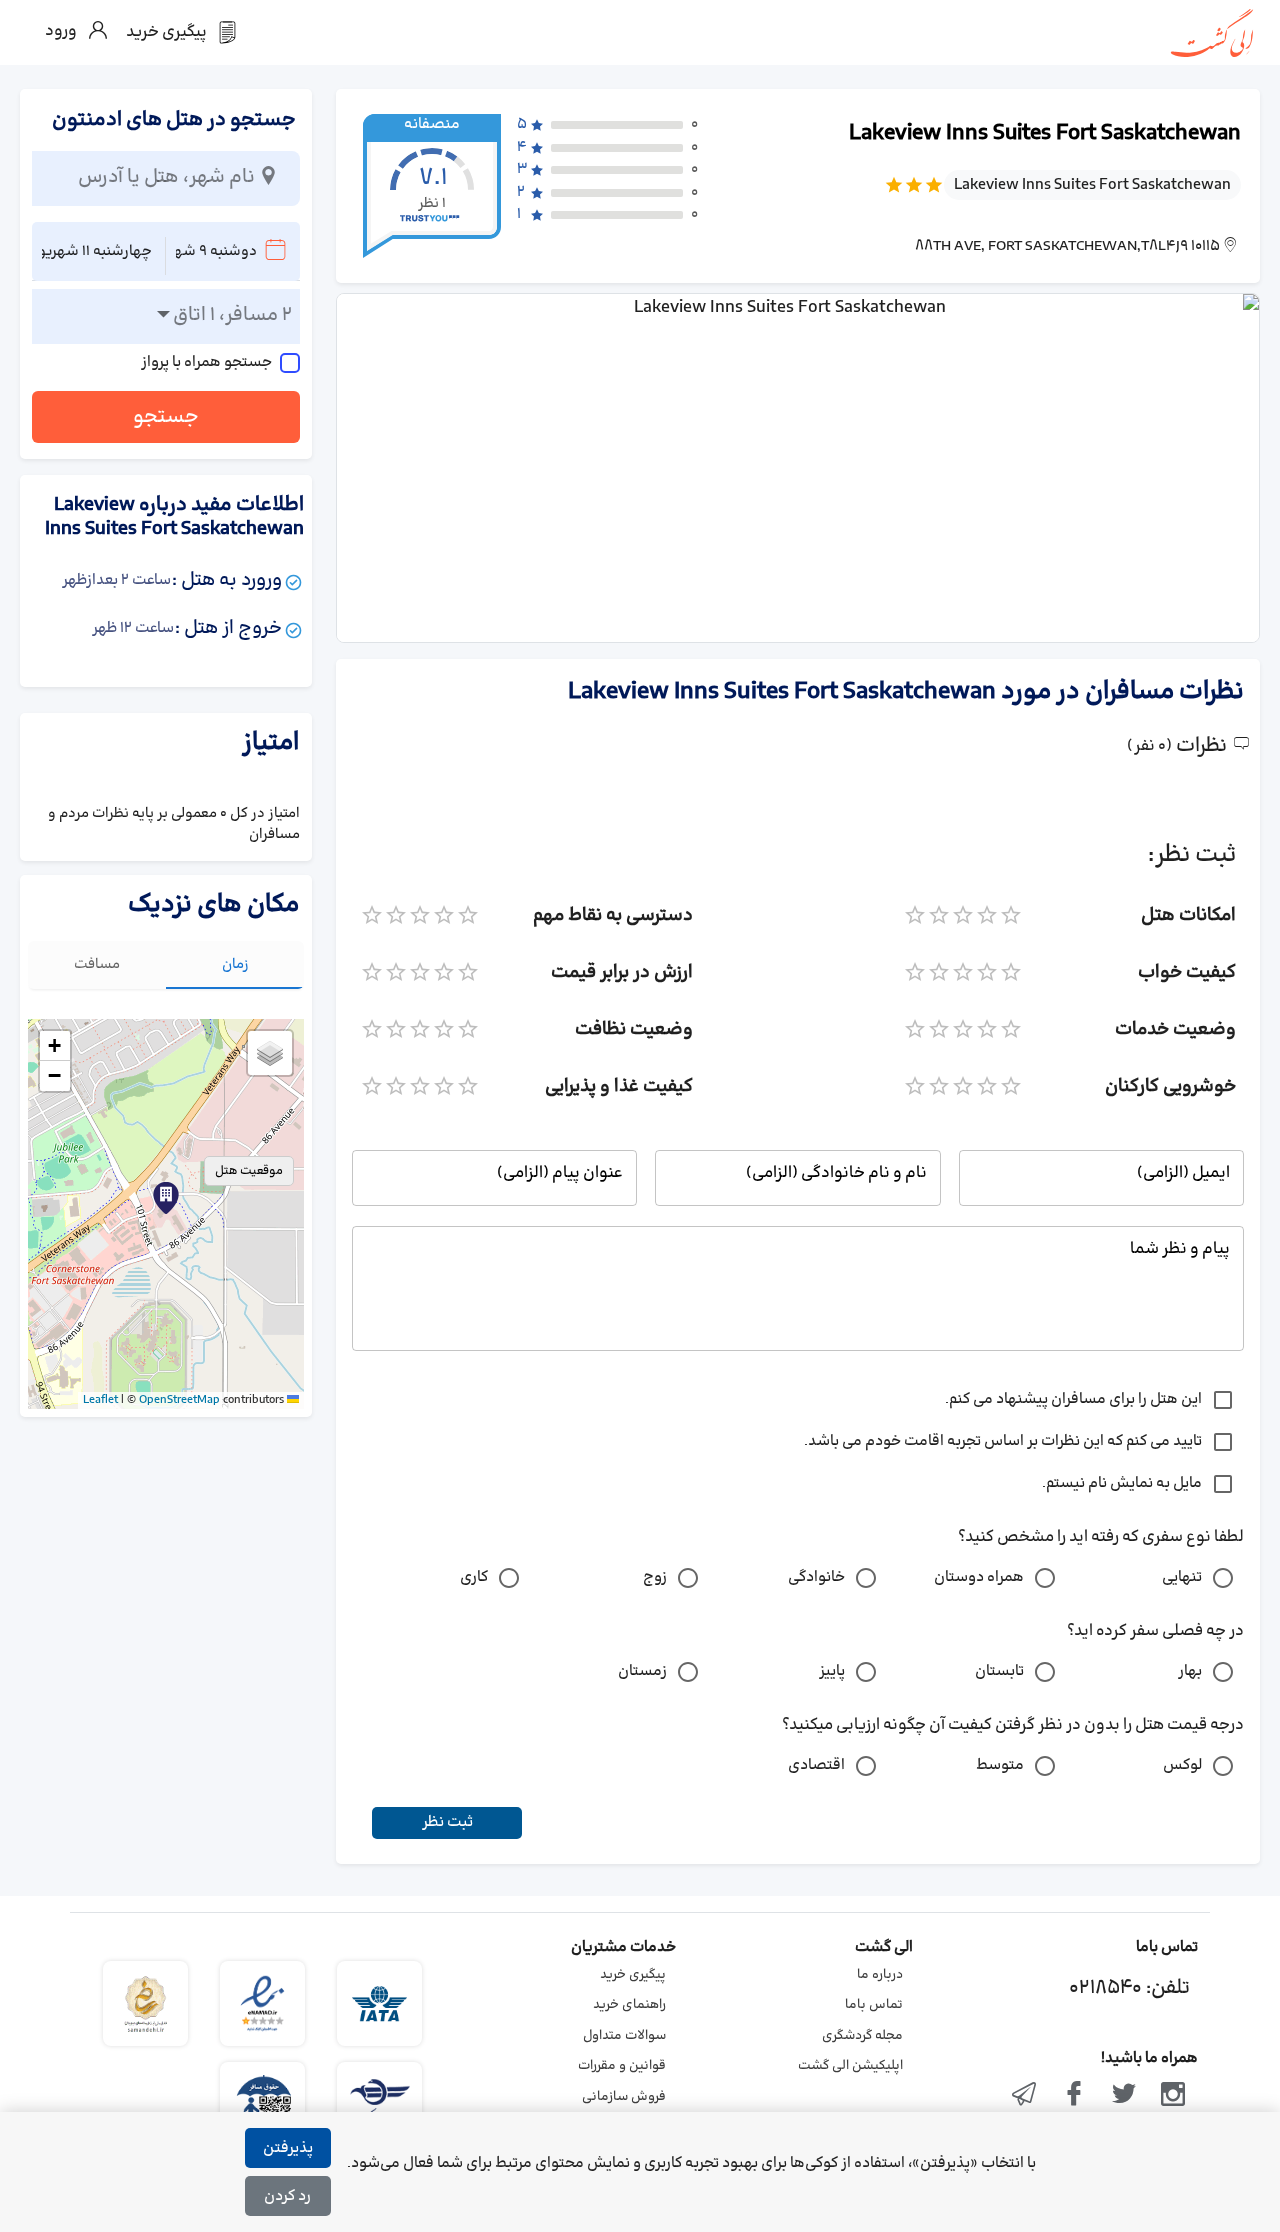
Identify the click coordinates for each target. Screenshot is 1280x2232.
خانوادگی (816, 1577)
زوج (655, 1577)
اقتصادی (816, 1765)
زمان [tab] (235, 964)
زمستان (642, 1671)
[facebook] (1074, 2096)
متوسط (1000, 1765)
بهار (1190, 1671)
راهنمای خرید (629, 2005)
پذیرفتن (288, 2148)
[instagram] (1173, 2096)
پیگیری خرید (633, 1975)
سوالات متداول (624, 2036)
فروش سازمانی (624, 2097)
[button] (166, 1198)
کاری (474, 1577)
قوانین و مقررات (622, 2066)
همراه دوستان (979, 1577)
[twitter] (1124, 2096)
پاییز (832, 1671)
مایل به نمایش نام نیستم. (1122, 1483)
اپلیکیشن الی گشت (850, 2066)
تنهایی (1182, 1577)
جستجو (166, 417)
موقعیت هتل (249, 1171)
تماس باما (874, 2005)
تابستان (999, 1671)
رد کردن (287, 2196)
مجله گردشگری (862, 2036)
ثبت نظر (447, 1822)
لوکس (1182, 1765)
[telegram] (1025, 2096)
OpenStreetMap (179, 1400)
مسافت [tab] (97, 964)
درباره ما (880, 1975)
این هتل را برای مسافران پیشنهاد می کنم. (1073, 1399)
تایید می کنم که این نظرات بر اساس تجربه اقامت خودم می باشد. (1003, 1441)
